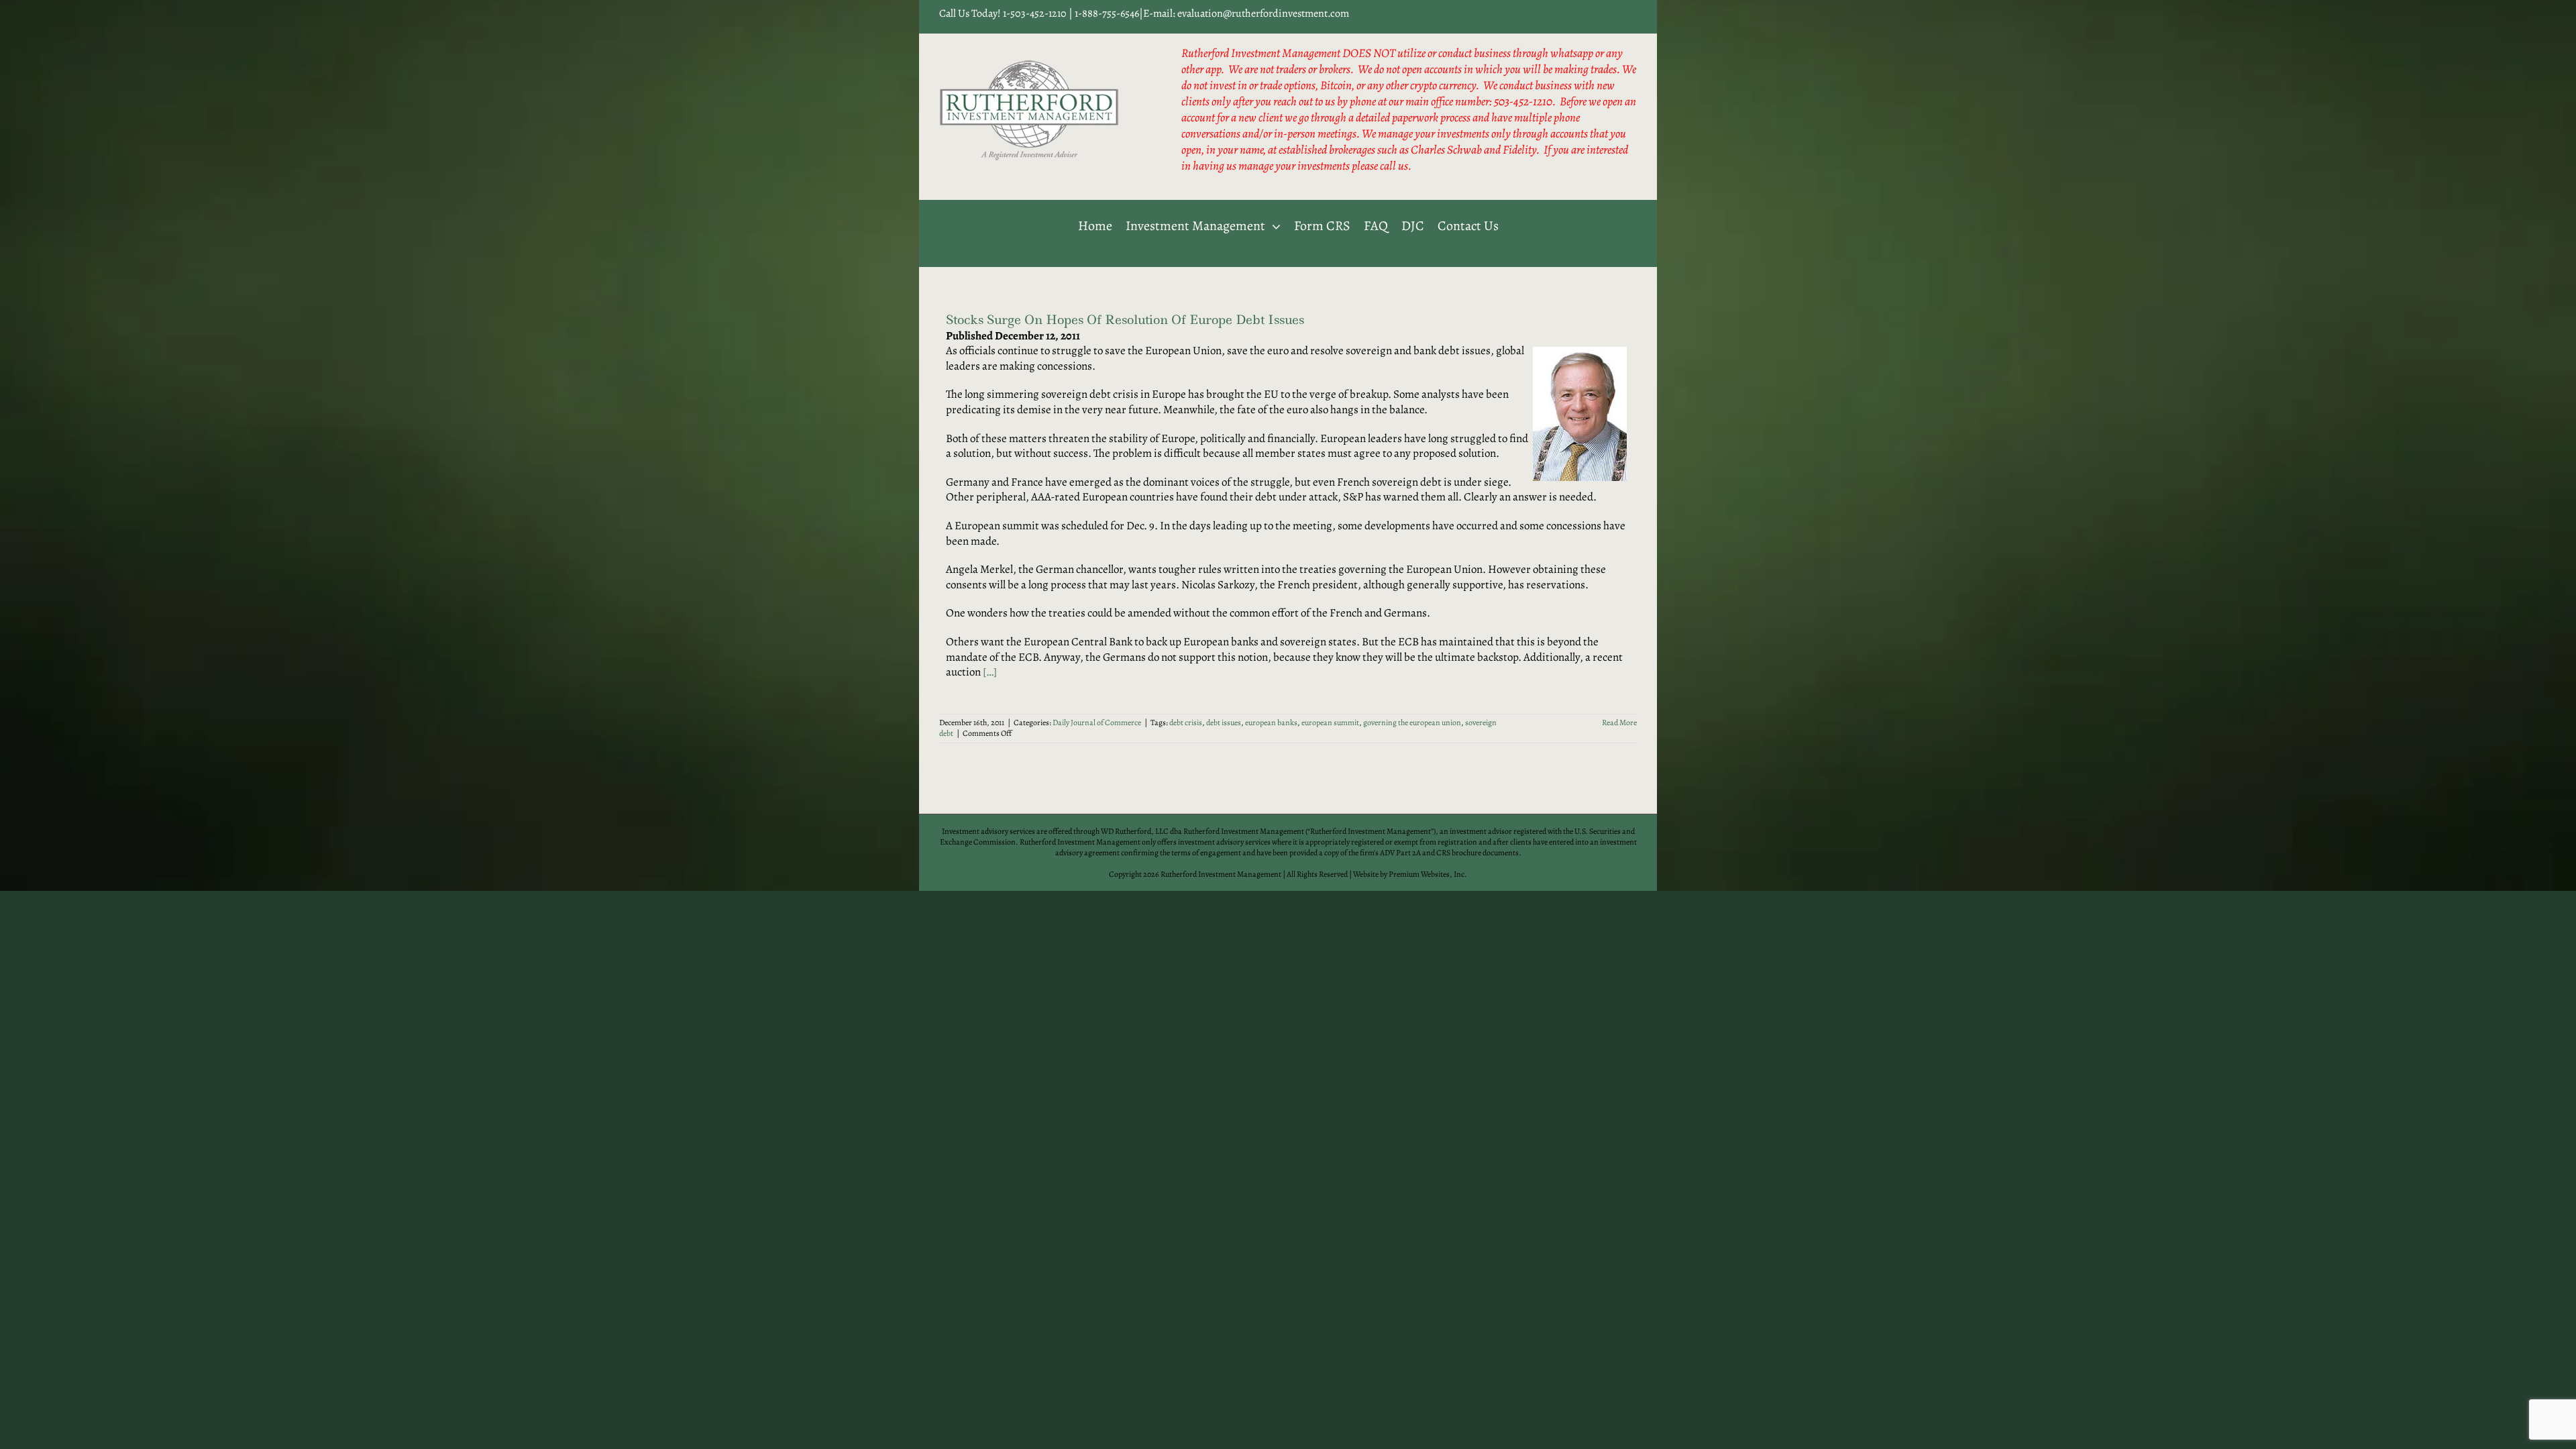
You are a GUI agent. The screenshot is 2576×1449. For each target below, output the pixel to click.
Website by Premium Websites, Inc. (1410, 874)
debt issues (1224, 722)
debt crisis (1186, 722)
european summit (1330, 722)
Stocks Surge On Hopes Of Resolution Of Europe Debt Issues (1125, 320)
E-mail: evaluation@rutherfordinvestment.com (1246, 13)
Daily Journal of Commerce (1097, 722)
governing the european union (1412, 722)
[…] (990, 672)
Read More (1619, 722)
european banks (1271, 722)
